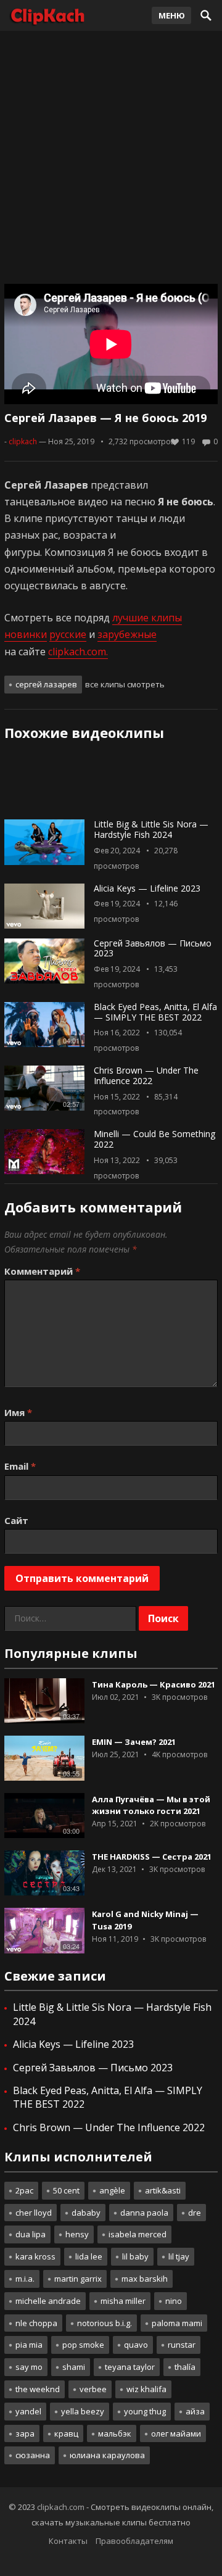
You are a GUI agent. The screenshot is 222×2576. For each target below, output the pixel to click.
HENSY (77, 2234)
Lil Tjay (179, 2256)
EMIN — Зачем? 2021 (134, 1742)
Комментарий (42, 1271)
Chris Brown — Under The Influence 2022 (146, 1075)
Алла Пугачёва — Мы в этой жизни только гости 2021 (151, 1805)
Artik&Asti (163, 2190)
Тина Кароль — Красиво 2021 (154, 1684)
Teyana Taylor (130, 2367)
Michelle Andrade (48, 2301)
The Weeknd (38, 2389)
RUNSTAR (182, 2345)
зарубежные (127, 634)
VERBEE (93, 2389)
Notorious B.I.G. (105, 2323)
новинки (26, 634)
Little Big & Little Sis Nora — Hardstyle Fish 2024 (151, 829)
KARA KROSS (35, 2256)
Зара (25, 2433)
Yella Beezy (83, 2411)
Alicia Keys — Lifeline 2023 (147, 888)
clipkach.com (61, 2507)
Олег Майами (176, 2433)
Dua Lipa (31, 2234)
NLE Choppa (36, 2323)
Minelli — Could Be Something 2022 (154, 1139)
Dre (195, 2213)
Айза (195, 2411)
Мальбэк (115, 2433)
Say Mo (29, 2367)
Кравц (66, 2433)
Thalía (185, 2367)
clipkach (23, 441)
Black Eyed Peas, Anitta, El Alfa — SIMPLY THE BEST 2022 (155, 1012)
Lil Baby (135, 2256)
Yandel (28, 2411)
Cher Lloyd (34, 2213)
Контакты (68, 2541)
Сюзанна (33, 2455)
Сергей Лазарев (46, 684)
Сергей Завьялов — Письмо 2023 (153, 948)
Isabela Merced (138, 2234)
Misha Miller (123, 2301)
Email (20, 1466)
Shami (74, 2367)
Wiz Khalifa (146, 2389)
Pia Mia (29, 2345)
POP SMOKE (83, 2345)
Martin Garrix (78, 2279)
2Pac (24, 2190)
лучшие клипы (147, 618)
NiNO (174, 2301)
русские (68, 634)
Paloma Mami (177, 2323)
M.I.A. (25, 2279)
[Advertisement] (111, 154)
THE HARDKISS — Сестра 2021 (152, 1857)
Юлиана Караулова (107, 2455)
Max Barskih (145, 2279)
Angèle (112, 2190)
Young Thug (145, 2411)
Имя (18, 1412)
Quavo (136, 2345)
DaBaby (86, 2213)
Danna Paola (144, 2213)
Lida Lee (89, 2256)
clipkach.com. (78, 652)
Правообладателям (134, 2541)
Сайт (16, 1520)
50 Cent (66, 2190)
